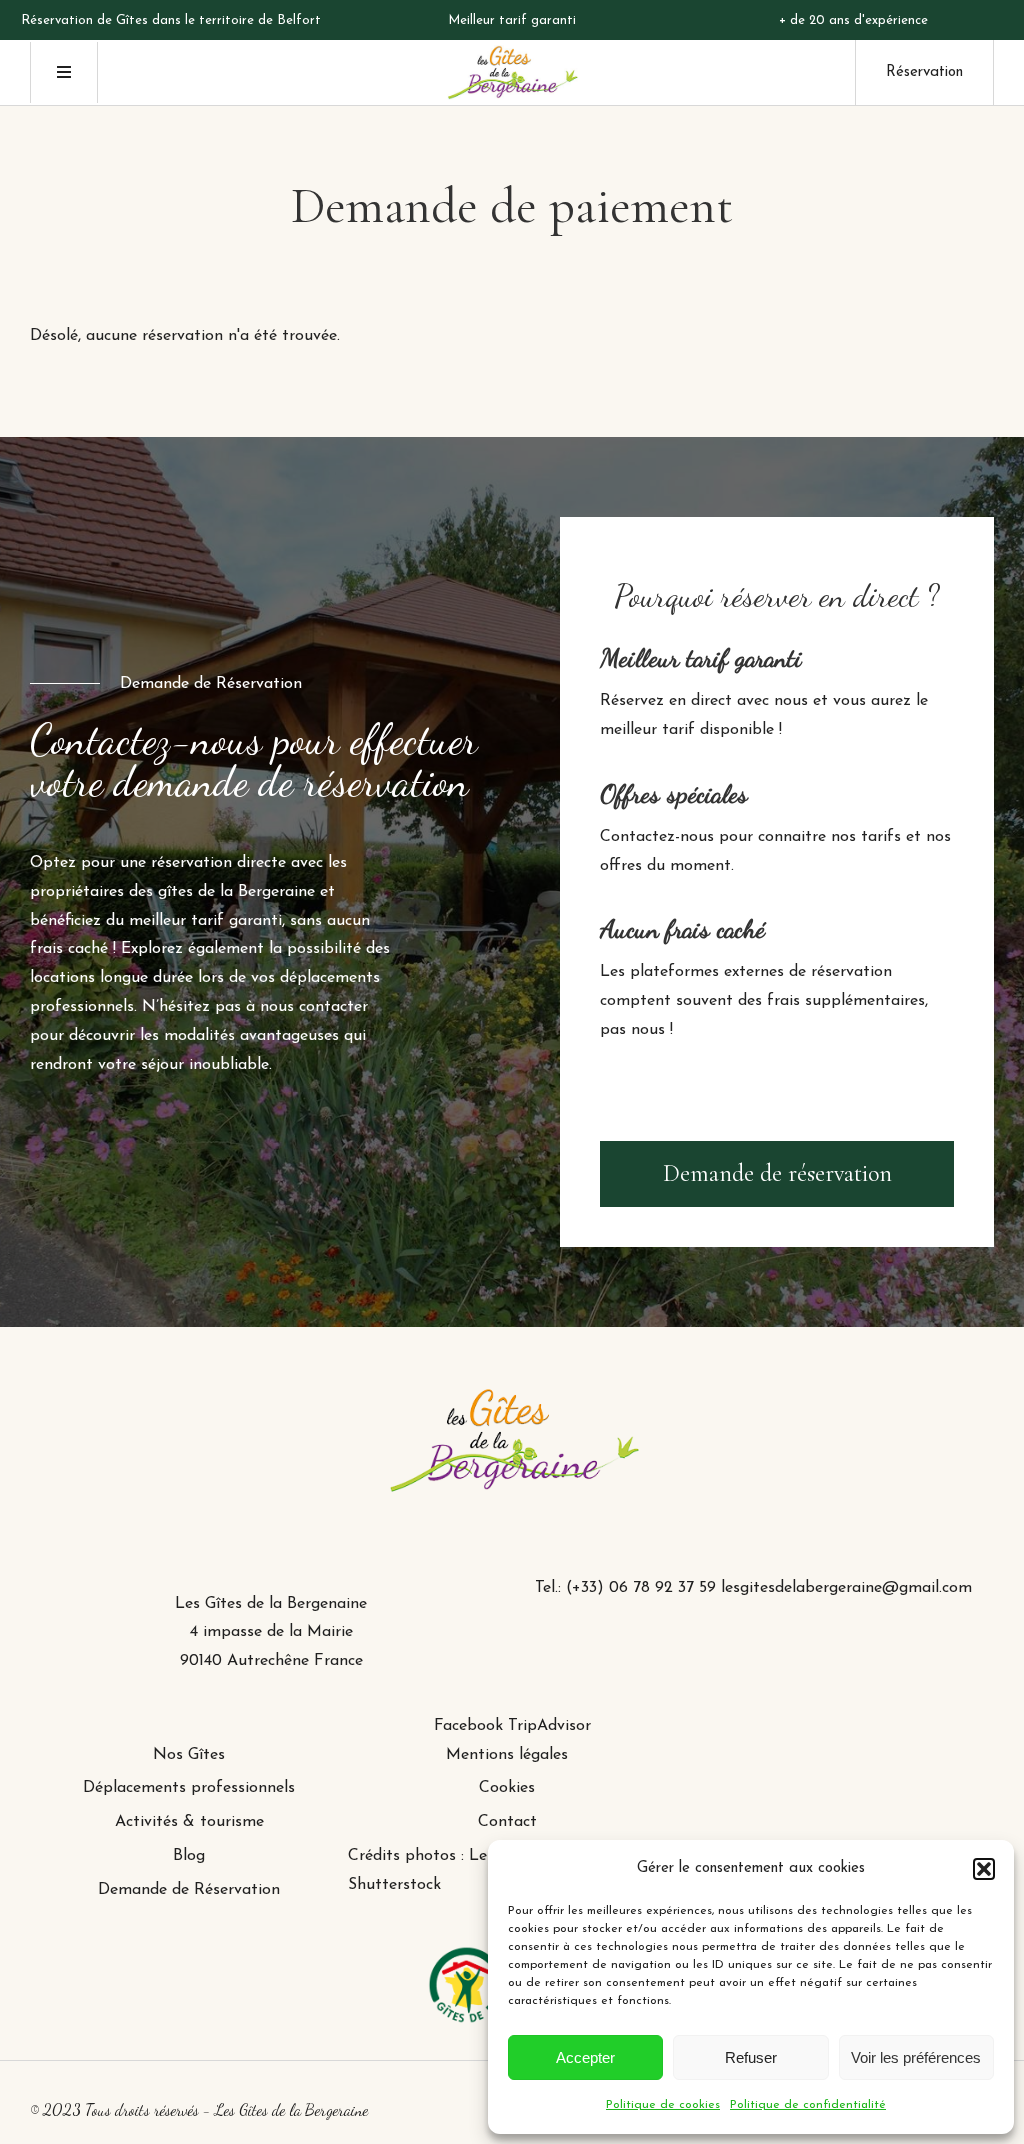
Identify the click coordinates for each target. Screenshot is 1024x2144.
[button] (984, 1869)
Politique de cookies (663, 2105)
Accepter (585, 2057)
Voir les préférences (916, 2057)
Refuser (751, 2057)
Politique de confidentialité (808, 2105)
